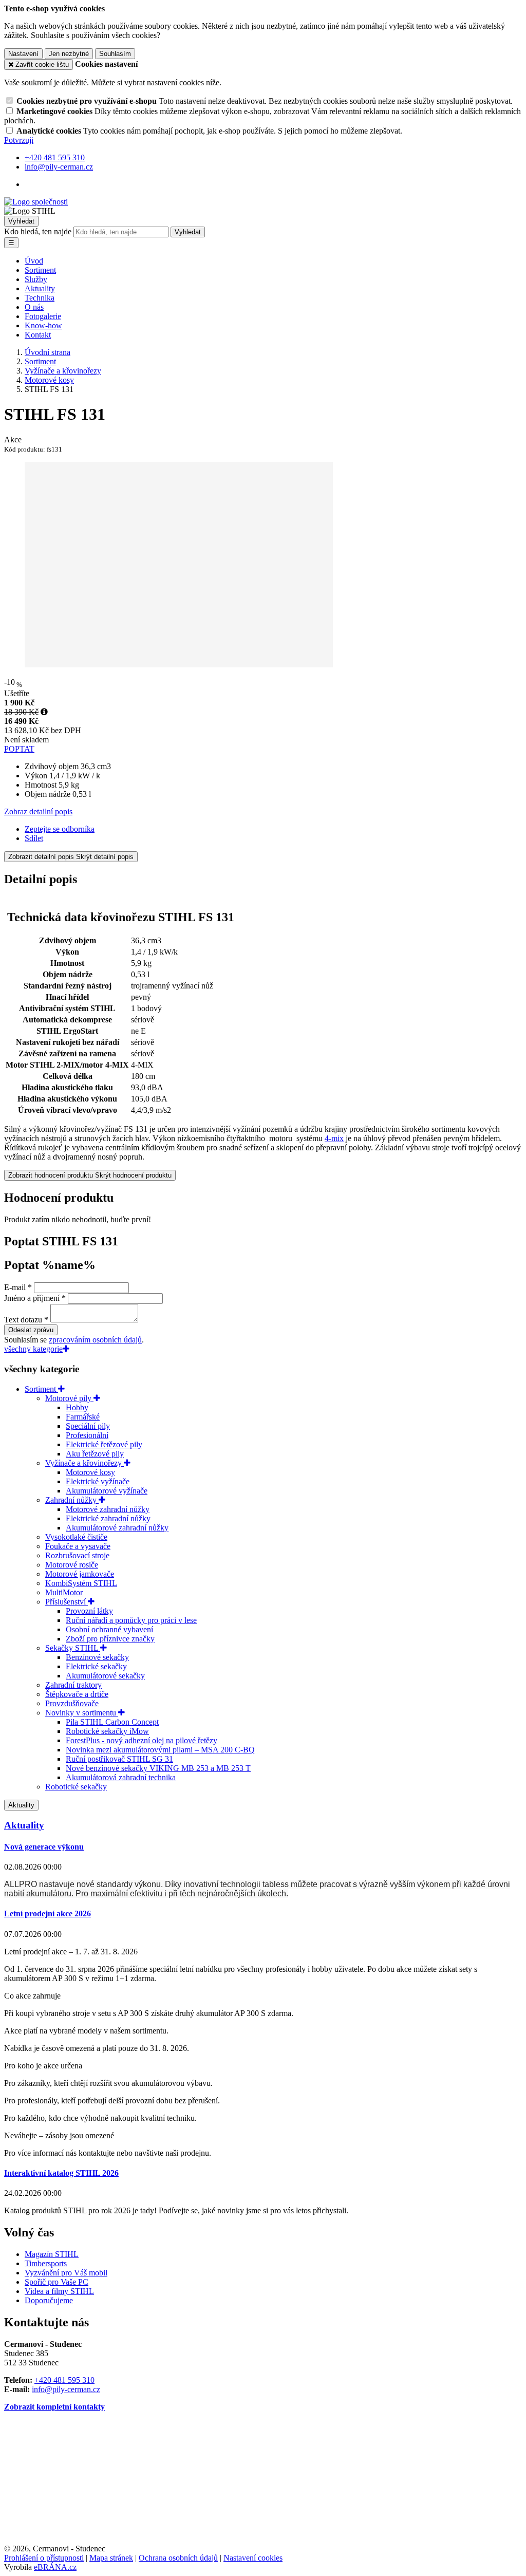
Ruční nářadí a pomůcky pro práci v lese (131, 1620)
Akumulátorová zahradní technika (121, 1777)
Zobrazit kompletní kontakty (54, 2407)
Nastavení (23, 54)
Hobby (77, 1407)
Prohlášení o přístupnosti (44, 2558)
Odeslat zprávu (31, 1330)
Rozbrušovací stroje (77, 1555)
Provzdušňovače (72, 1703)
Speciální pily (88, 1426)
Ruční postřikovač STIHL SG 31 (119, 1759)
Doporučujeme (49, 2300)
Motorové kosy (90, 1472)
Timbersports (46, 2263)
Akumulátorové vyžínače (107, 1491)
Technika (40, 298)
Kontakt (38, 335)
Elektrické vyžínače (98, 1481)
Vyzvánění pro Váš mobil (66, 2273)
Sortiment (40, 270)
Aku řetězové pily (95, 1454)
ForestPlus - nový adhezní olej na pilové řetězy (142, 1740)
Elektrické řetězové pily (104, 1444)
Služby (36, 279)
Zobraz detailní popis (38, 811)
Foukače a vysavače (78, 1546)
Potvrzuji (19, 140)
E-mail (15, 1287)
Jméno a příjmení (32, 1298)
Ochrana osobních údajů (178, 2558)
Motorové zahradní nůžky (108, 1509)
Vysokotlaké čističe (76, 1537)
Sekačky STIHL (73, 1648)
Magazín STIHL (52, 2254)
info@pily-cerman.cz (66, 2389)
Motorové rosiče (72, 1565)
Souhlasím (115, 54)
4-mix (334, 1138)
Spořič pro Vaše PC (57, 2282)
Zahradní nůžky (72, 1500)
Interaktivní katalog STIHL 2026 (61, 2173)
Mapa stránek (111, 2558)
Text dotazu (23, 1320)
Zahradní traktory (73, 1685)
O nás (34, 307)
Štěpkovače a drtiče (77, 1694)
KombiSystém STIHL (81, 1583)
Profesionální (87, 1435)
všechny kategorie (33, 1349)
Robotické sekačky (76, 1787)
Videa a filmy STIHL (59, 2291)
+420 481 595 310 (64, 2380)
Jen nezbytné (69, 54)
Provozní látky (89, 1611)
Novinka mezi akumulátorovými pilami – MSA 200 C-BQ (160, 1750)
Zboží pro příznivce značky (110, 1639)
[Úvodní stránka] (36, 202)
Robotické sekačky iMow (107, 1731)
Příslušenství (67, 1602)
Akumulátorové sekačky (105, 1676)
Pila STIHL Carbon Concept (112, 1722)
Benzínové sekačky (97, 1657)
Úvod (34, 261)
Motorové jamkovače (80, 1574)
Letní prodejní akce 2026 (48, 1914)
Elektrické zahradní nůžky (108, 1518)
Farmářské (83, 1417)
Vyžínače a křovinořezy (84, 1463)
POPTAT (19, 749)
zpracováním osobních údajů (95, 1340)
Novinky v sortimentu (82, 1713)
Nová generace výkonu (44, 1847)
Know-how (43, 325)
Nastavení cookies (253, 2558)
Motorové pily (69, 1398)
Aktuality (40, 288)
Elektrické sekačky (96, 1666)
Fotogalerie (43, 316)
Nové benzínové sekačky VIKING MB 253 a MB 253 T (158, 1768)
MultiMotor (64, 1592)
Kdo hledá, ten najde (38, 231)
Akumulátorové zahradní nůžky (117, 1528)
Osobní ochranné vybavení (109, 1629)
